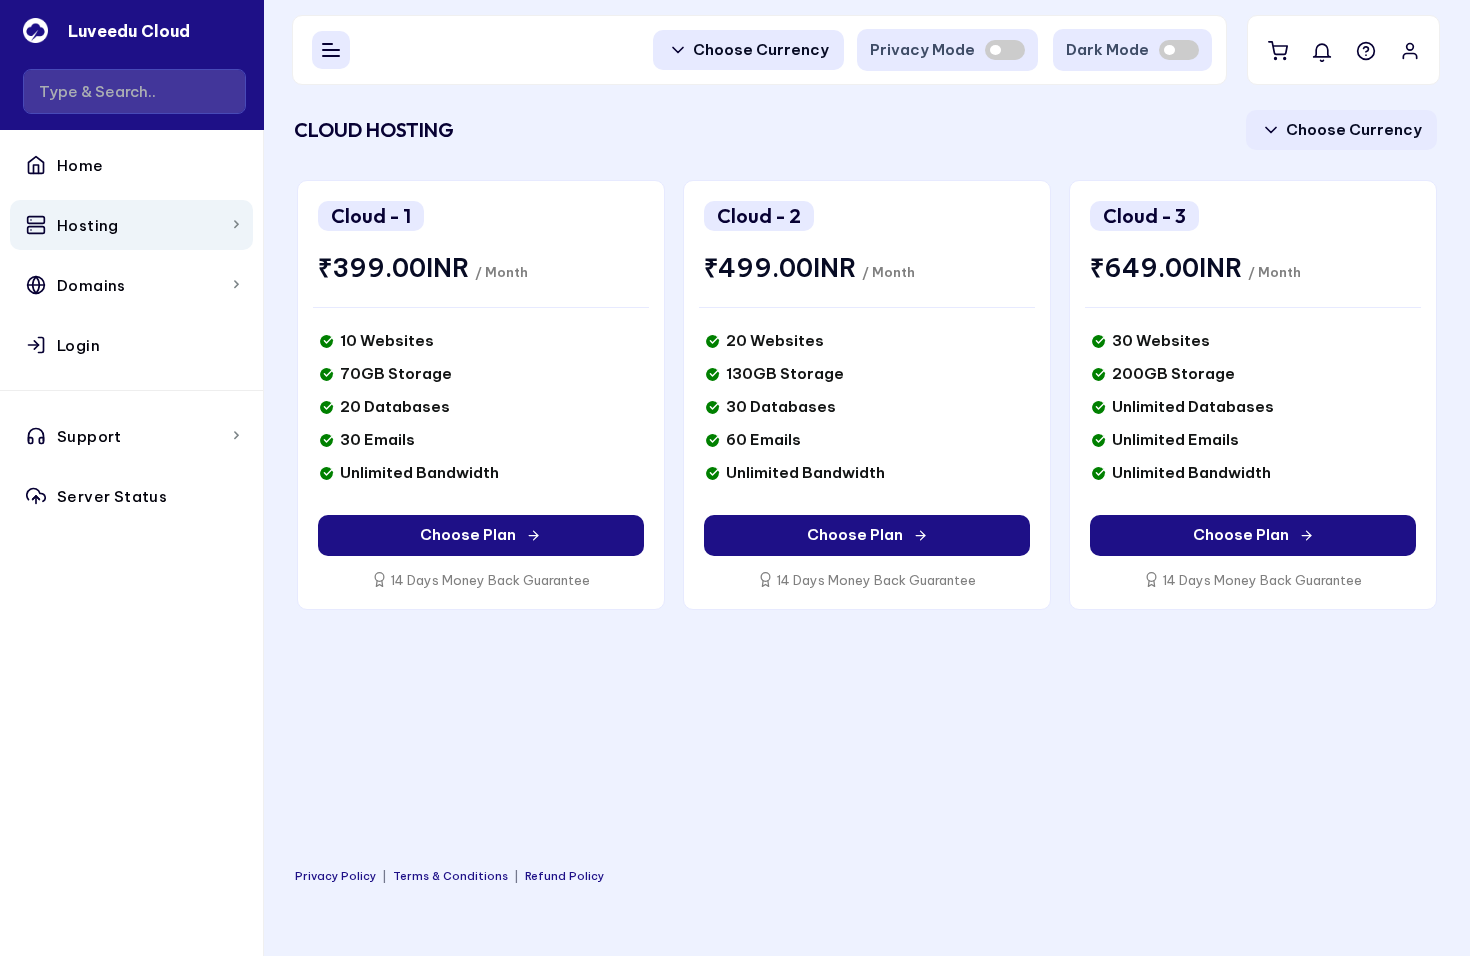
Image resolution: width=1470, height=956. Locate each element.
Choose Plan (468, 534)
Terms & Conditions (450, 876)
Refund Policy (564, 876)
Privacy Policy (335, 876)
